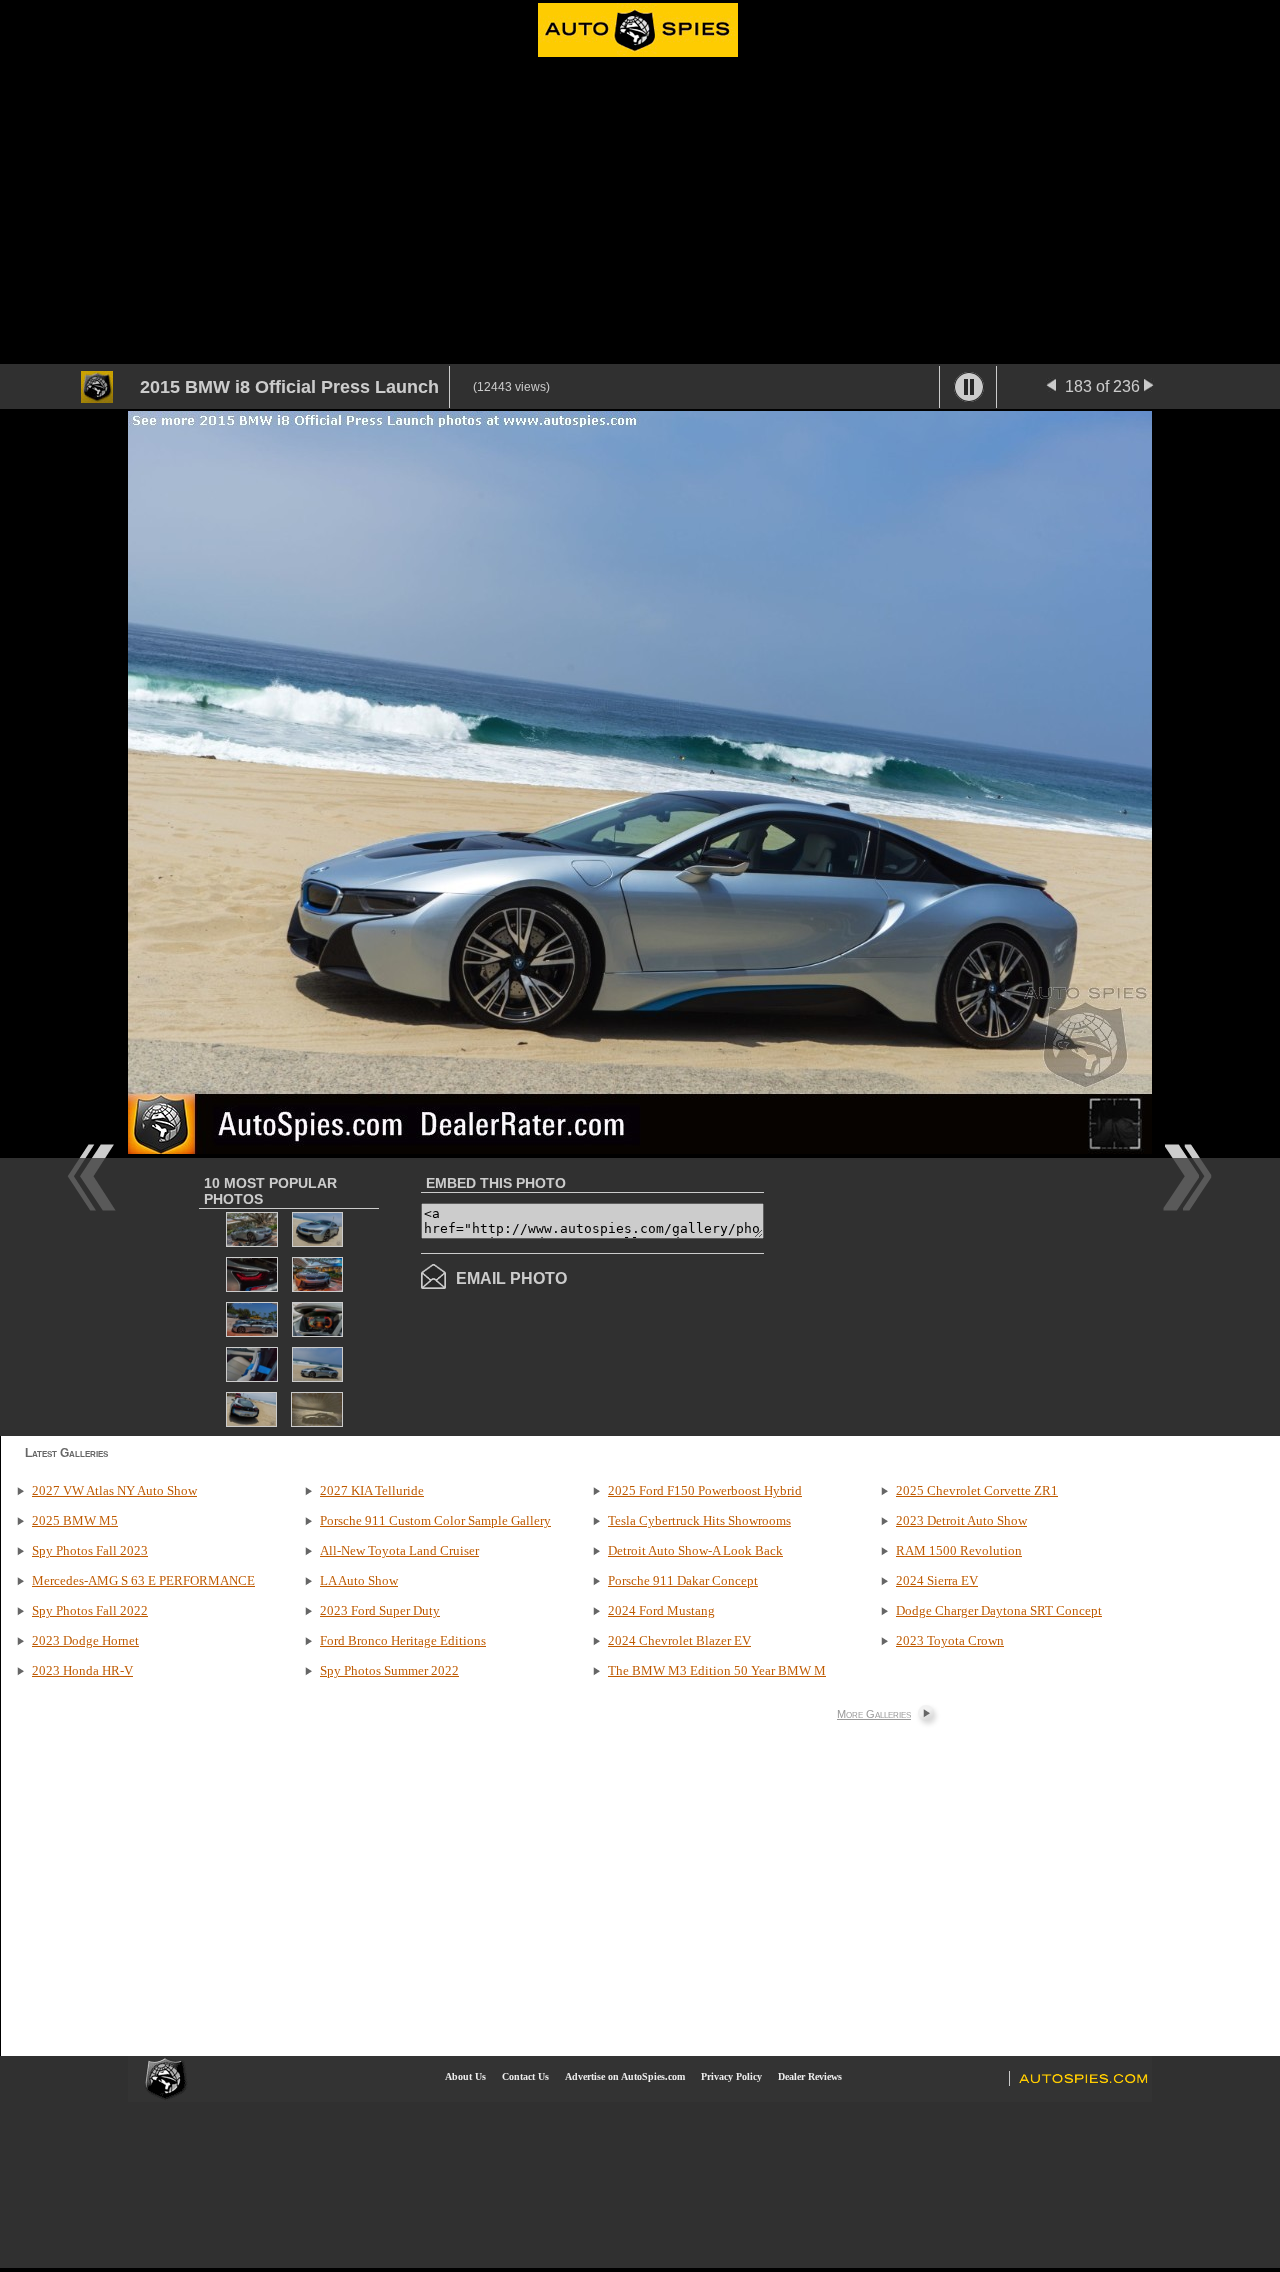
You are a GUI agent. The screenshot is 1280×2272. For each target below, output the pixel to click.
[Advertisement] (640, 214)
